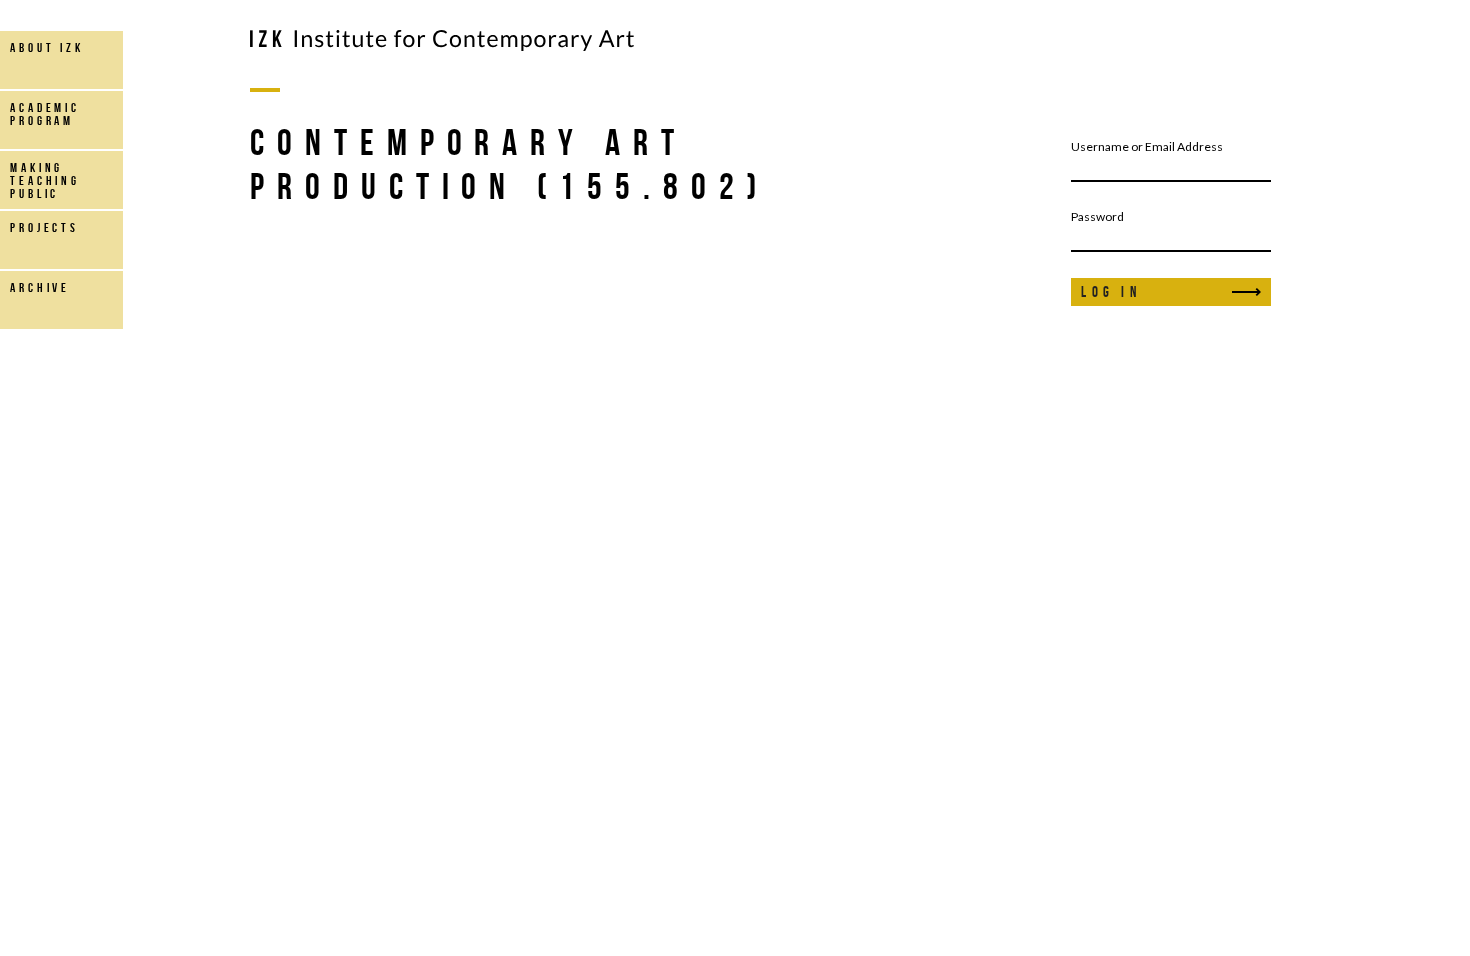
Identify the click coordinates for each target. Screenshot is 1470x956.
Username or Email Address (1147, 146)
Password (1097, 216)
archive (40, 287)
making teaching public (45, 180)
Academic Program (45, 114)
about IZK (47, 47)
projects (44, 227)
